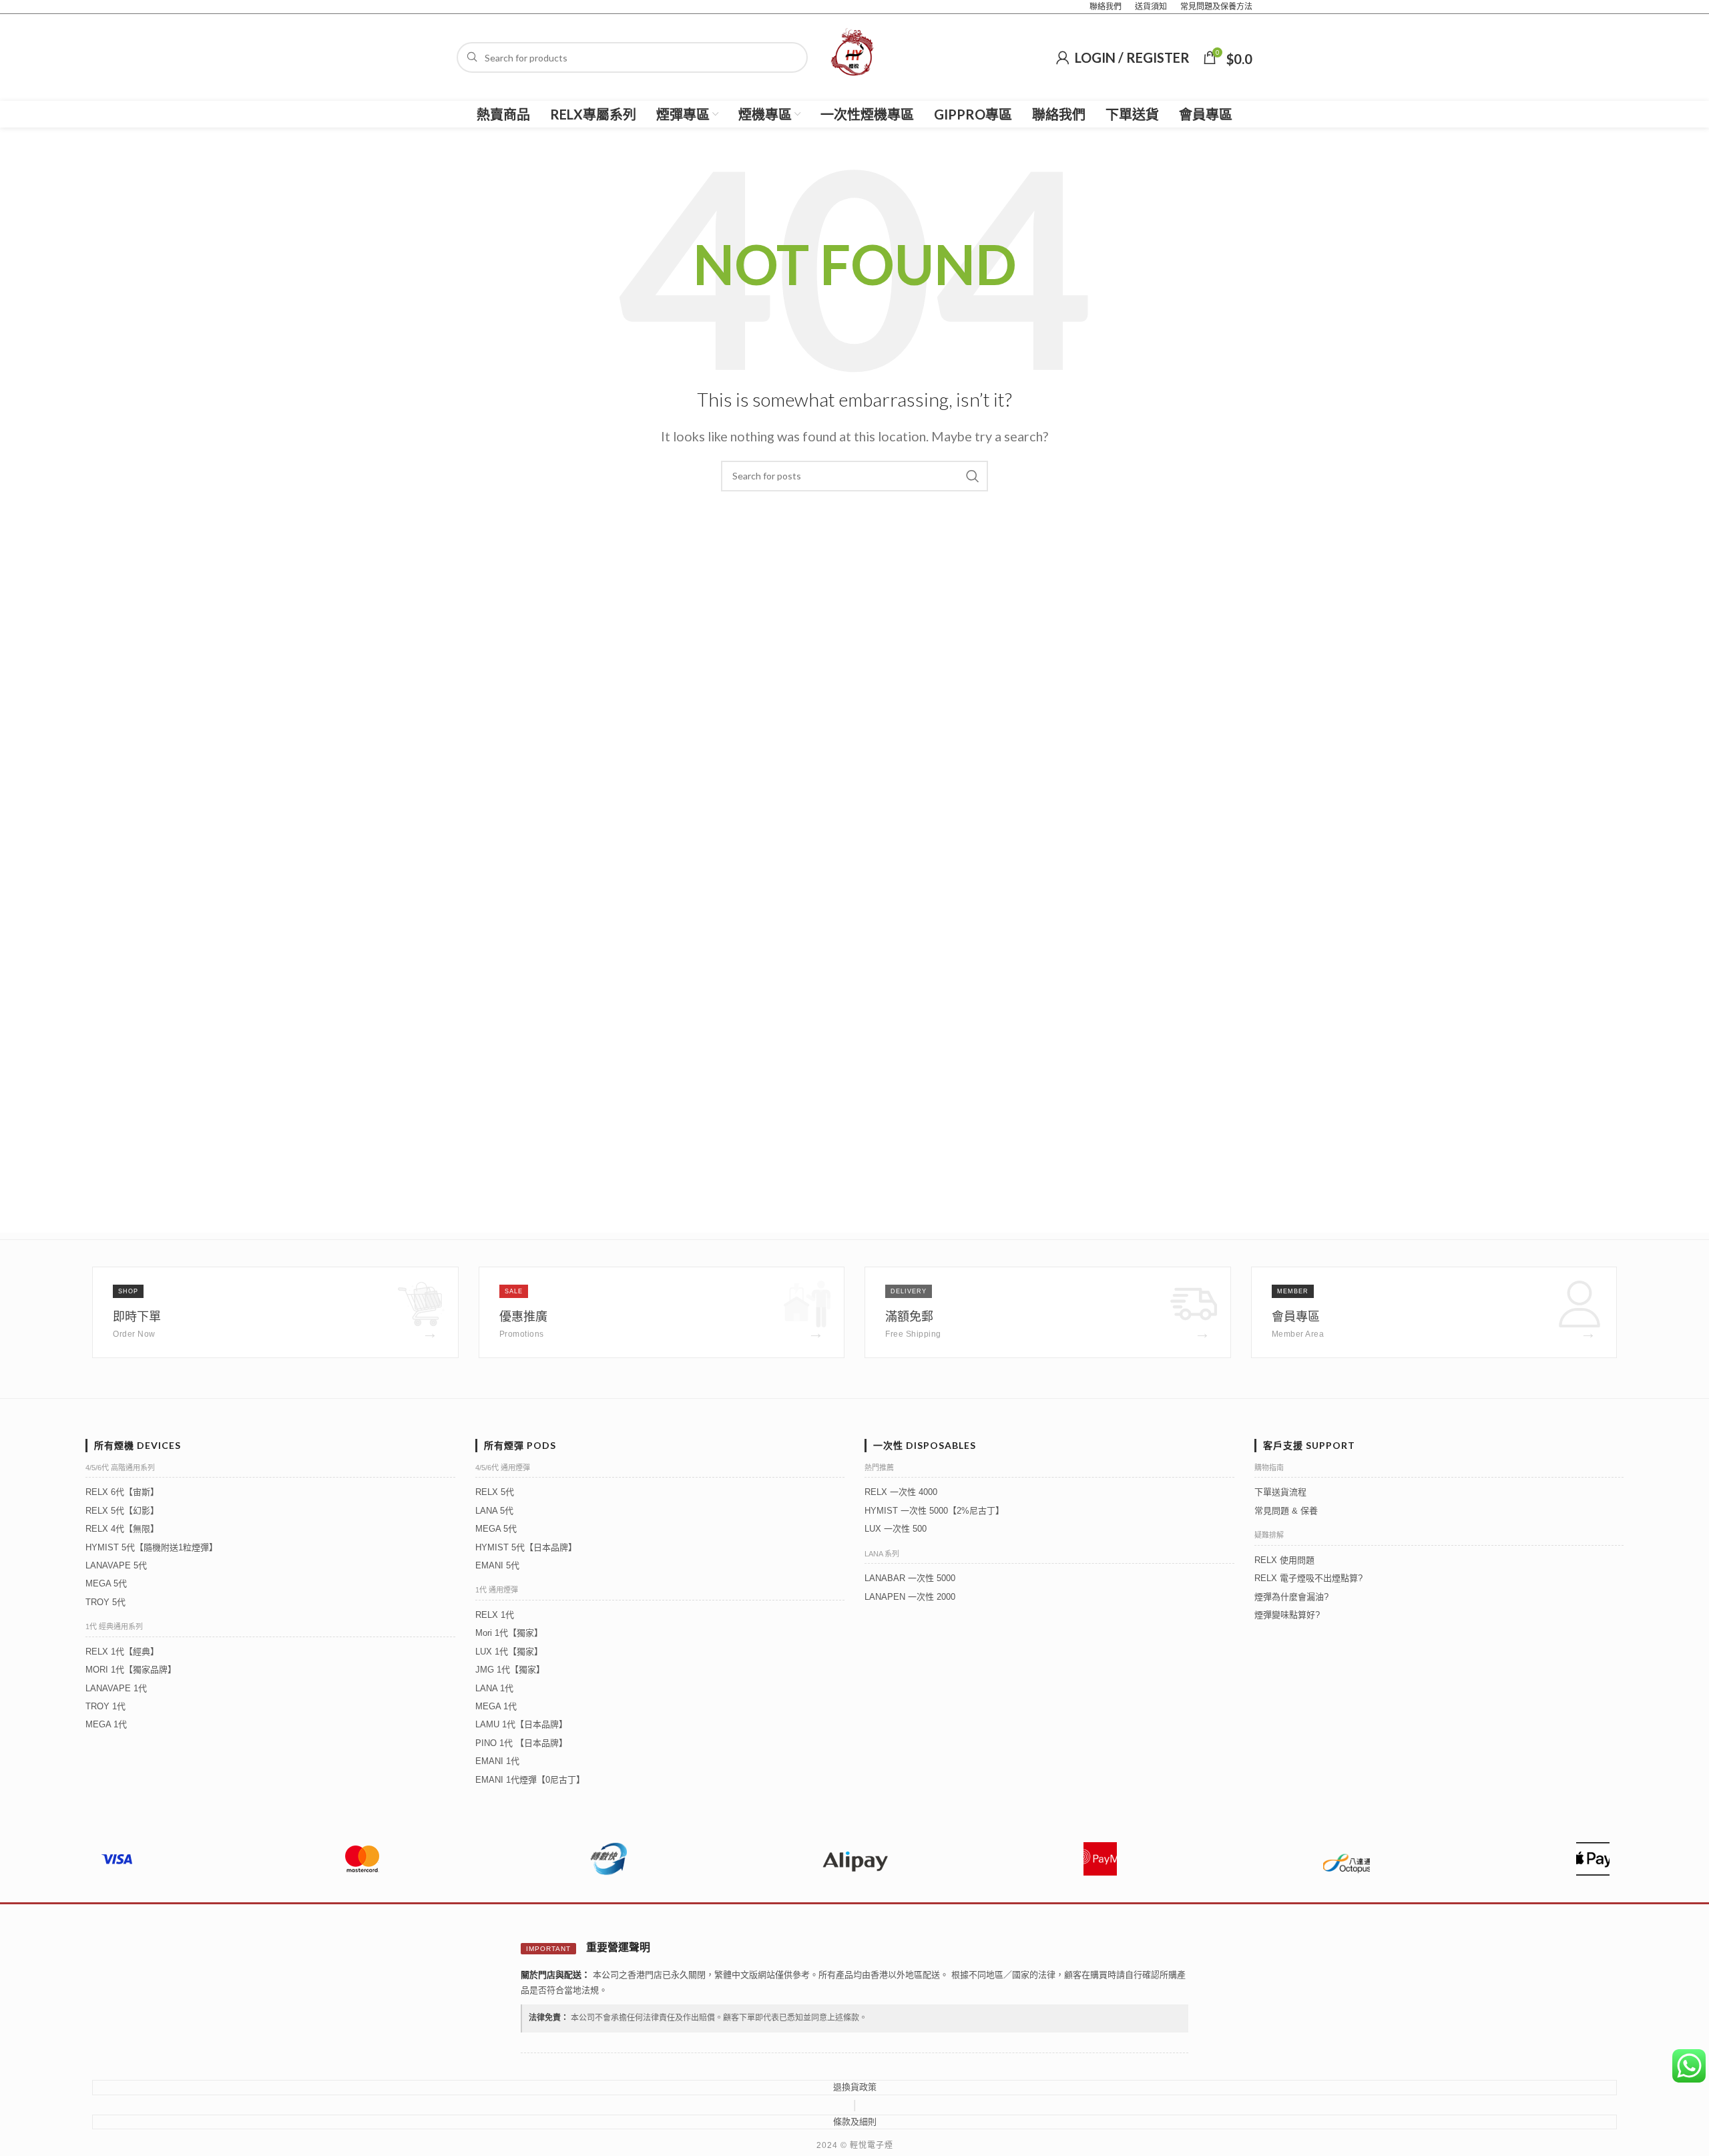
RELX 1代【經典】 (122, 1652)
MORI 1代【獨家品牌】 (131, 1670)
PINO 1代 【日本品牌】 (521, 1743)
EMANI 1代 (497, 1761)
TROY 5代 (105, 1602)
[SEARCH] (973, 476)
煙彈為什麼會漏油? (1291, 1597)
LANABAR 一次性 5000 (910, 1578)
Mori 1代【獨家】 (509, 1633)
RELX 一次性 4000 (901, 1492)
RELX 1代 (495, 1615)
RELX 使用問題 (1284, 1560)
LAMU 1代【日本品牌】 (521, 1724)
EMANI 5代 (497, 1565)
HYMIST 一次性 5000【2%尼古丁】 (934, 1511)
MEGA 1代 (106, 1724)
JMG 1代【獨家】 (510, 1670)
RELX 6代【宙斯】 (122, 1492)
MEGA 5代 (106, 1583)
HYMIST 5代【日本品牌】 (526, 1547)
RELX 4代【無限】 (122, 1529)
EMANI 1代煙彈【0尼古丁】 (530, 1780)
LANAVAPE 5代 (116, 1565)
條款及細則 (855, 2122)
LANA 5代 (494, 1511)
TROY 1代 (105, 1706)
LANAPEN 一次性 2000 (910, 1597)
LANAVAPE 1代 (116, 1688)
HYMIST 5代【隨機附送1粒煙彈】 (152, 1547)
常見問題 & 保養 (1286, 1511)
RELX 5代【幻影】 (122, 1511)
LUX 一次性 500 (896, 1529)
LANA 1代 (494, 1688)
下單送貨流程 (1280, 1492)
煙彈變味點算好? (1287, 1615)
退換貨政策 (855, 2087)
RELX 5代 (495, 1492)
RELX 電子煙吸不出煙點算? (1308, 1578)
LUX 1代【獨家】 (509, 1652)
